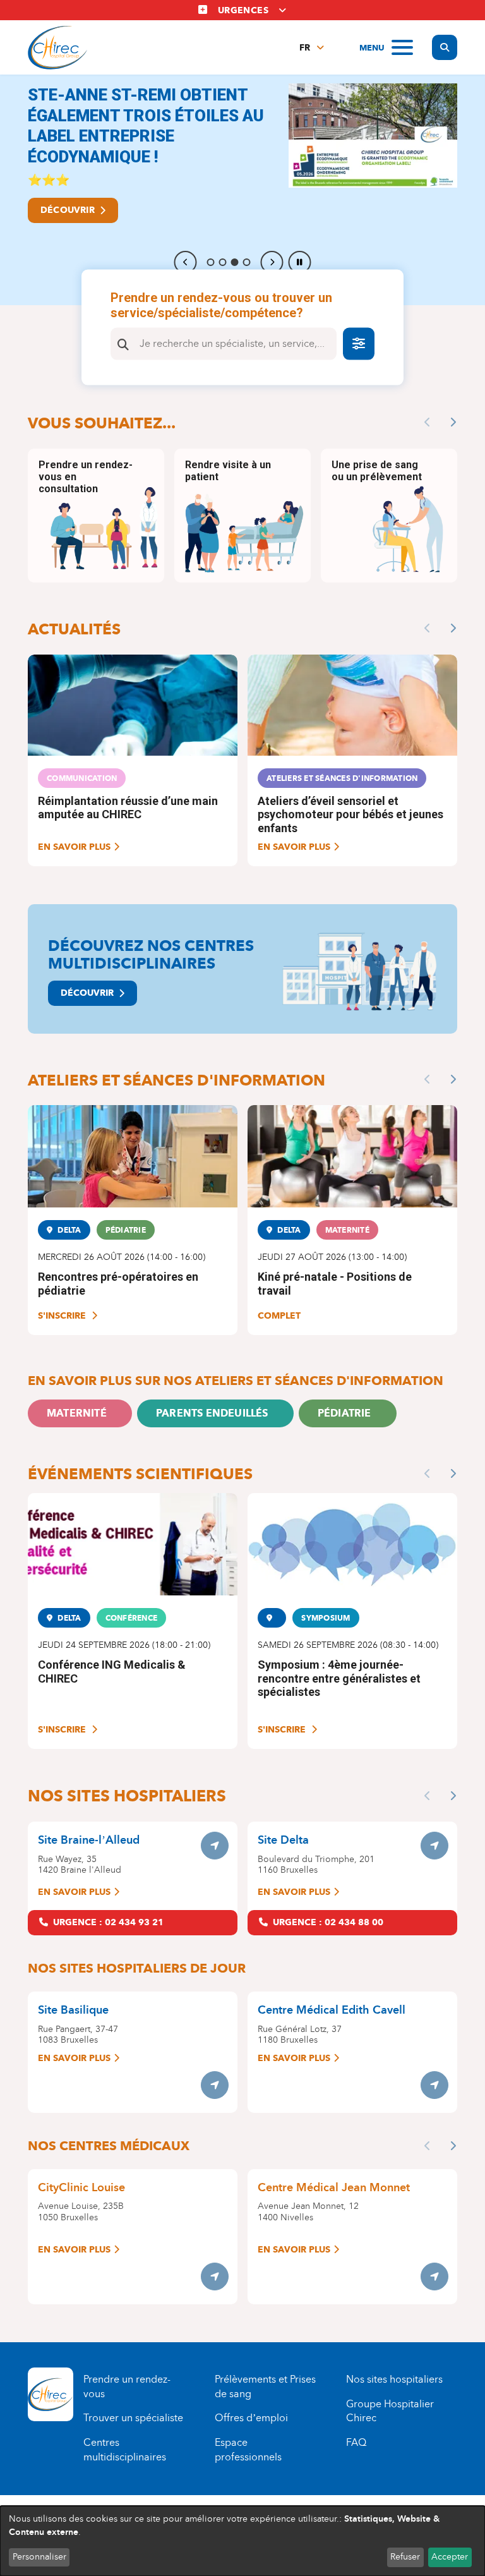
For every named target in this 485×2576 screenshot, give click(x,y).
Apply (123, 344)
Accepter (450, 2557)
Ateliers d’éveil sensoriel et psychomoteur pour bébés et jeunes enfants (350, 814)
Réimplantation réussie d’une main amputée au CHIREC (128, 808)
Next (272, 262)
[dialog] (242, 2541)
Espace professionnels (248, 2450)
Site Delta (283, 1840)
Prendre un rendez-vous (127, 2386)
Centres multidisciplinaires (125, 2450)
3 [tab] (235, 262)
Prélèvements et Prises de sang (265, 2386)
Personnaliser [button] (39, 2557)
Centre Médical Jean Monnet (334, 2187)
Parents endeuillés (212, 1413)
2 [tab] (223, 262)
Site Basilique (73, 2010)
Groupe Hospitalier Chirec (390, 2411)
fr (305, 48)
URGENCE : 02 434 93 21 (108, 1922)
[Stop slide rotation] (300, 262)
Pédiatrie (344, 1413)
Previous (186, 262)
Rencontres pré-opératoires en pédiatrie (118, 1284)
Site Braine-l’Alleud (89, 1840)
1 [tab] (211, 262)
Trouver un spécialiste (133, 2418)
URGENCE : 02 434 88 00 (328, 1922)
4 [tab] (247, 262)
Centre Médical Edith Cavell (332, 2010)
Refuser (405, 2557)
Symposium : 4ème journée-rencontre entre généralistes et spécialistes (339, 1678)
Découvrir (68, 210)
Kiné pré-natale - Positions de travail (335, 1284)
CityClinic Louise (81, 2187)
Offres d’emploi (251, 2418)
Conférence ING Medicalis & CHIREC (112, 1672)
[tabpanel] (242, 190)
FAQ (356, 2442)
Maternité (77, 1413)
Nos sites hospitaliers (394, 2379)
